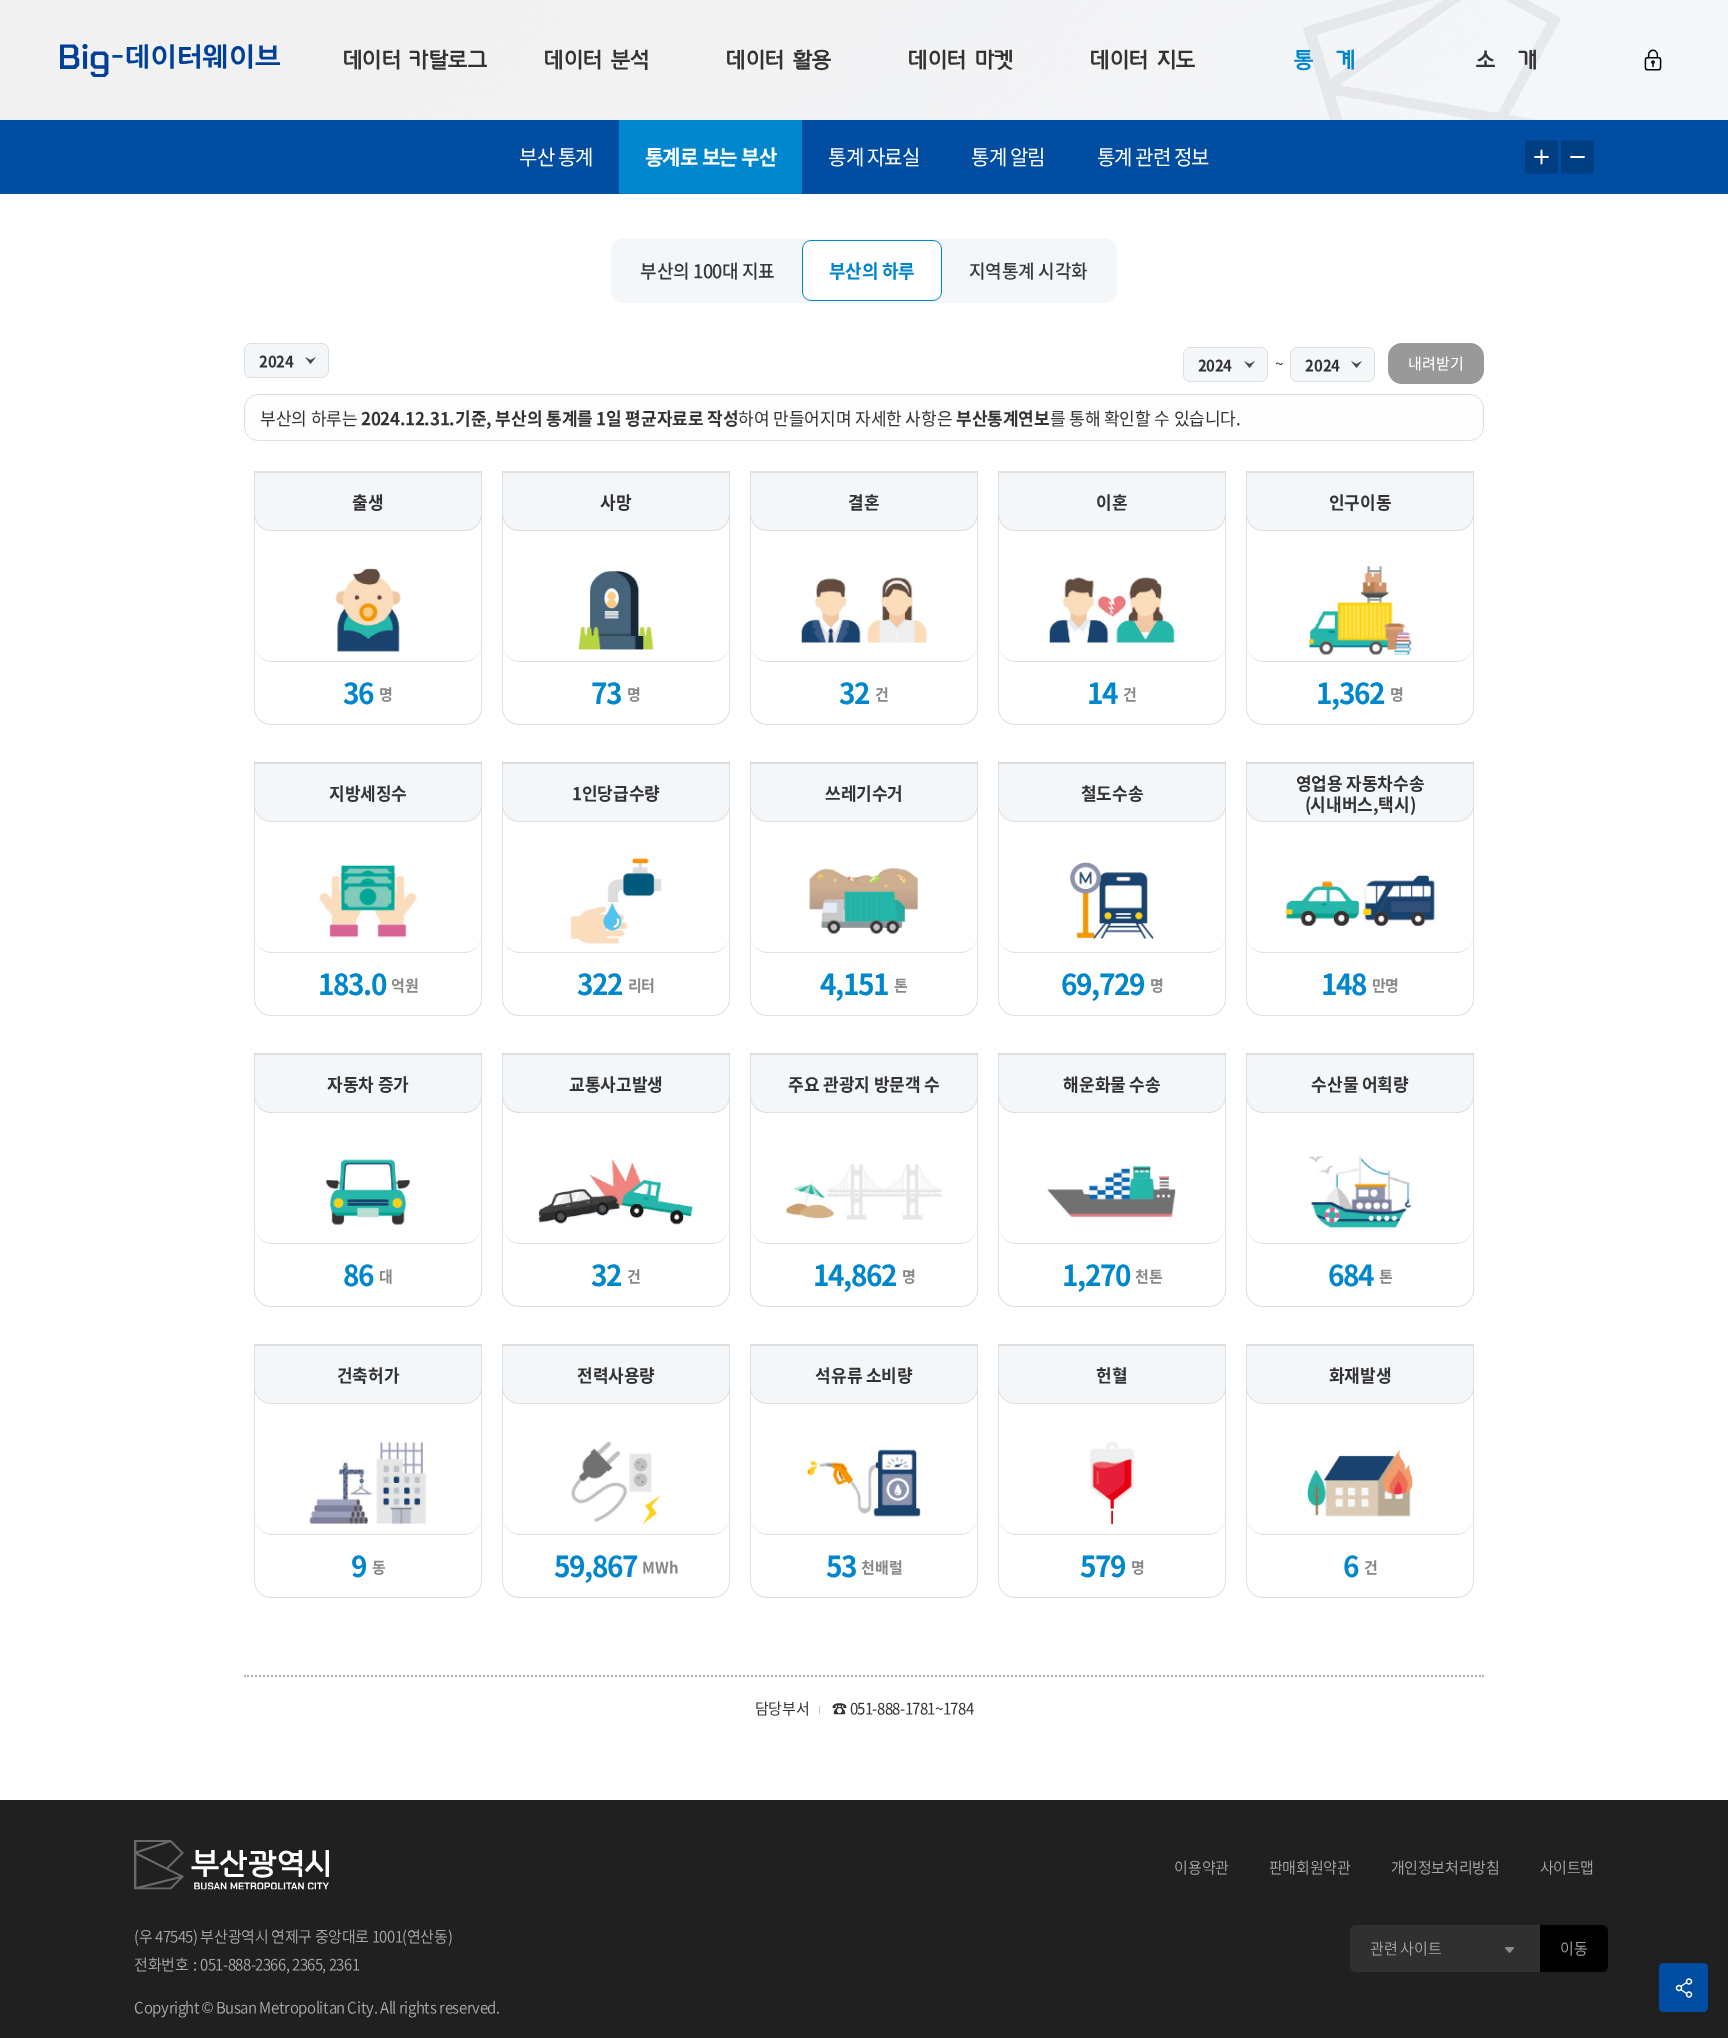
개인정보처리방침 (1445, 1867)
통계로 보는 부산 (711, 156)
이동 (1573, 1948)
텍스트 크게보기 (1541, 157)
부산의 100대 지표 (707, 270)
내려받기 (1436, 363)
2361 (344, 1964)
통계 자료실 (873, 156)
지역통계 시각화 (1028, 270)
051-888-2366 (243, 1964)
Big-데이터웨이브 (170, 60)
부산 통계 (556, 156)
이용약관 (1201, 1867)
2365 (307, 1964)
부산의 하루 (872, 270)
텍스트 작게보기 (1577, 157)
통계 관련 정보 (1153, 156)
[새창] (231, 1868)
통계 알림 (1008, 156)
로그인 (1653, 60)
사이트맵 (1567, 1867)
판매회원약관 (1310, 1867)
